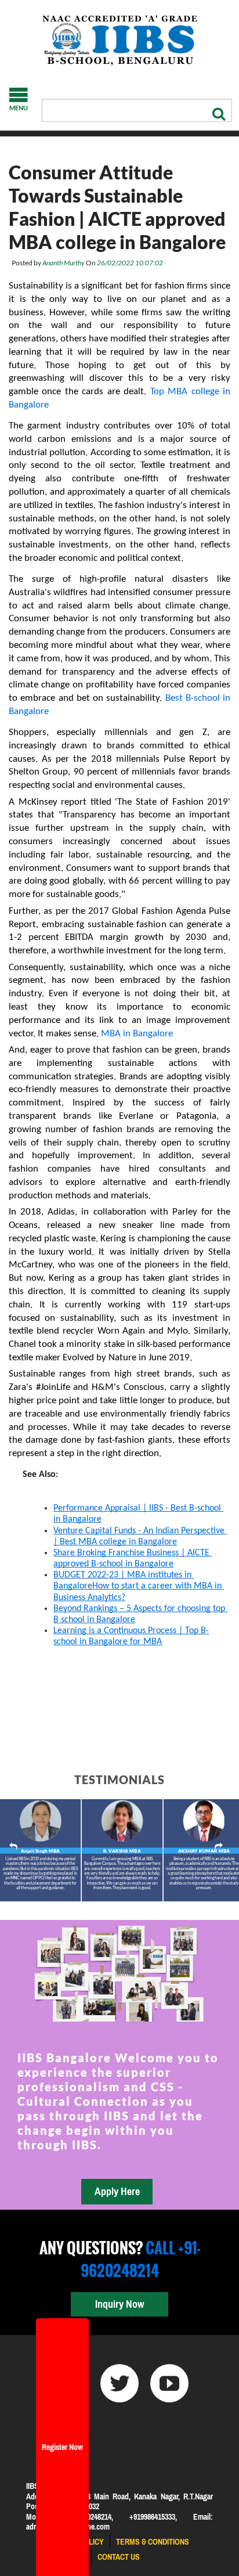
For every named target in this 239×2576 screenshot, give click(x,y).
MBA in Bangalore (137, 1034)
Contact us (119, 2557)
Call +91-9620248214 (140, 2259)
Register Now (62, 2447)
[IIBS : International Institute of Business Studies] (119, 41)
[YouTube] (169, 2383)
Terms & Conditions (153, 2542)
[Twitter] (119, 2383)
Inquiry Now (119, 2304)
